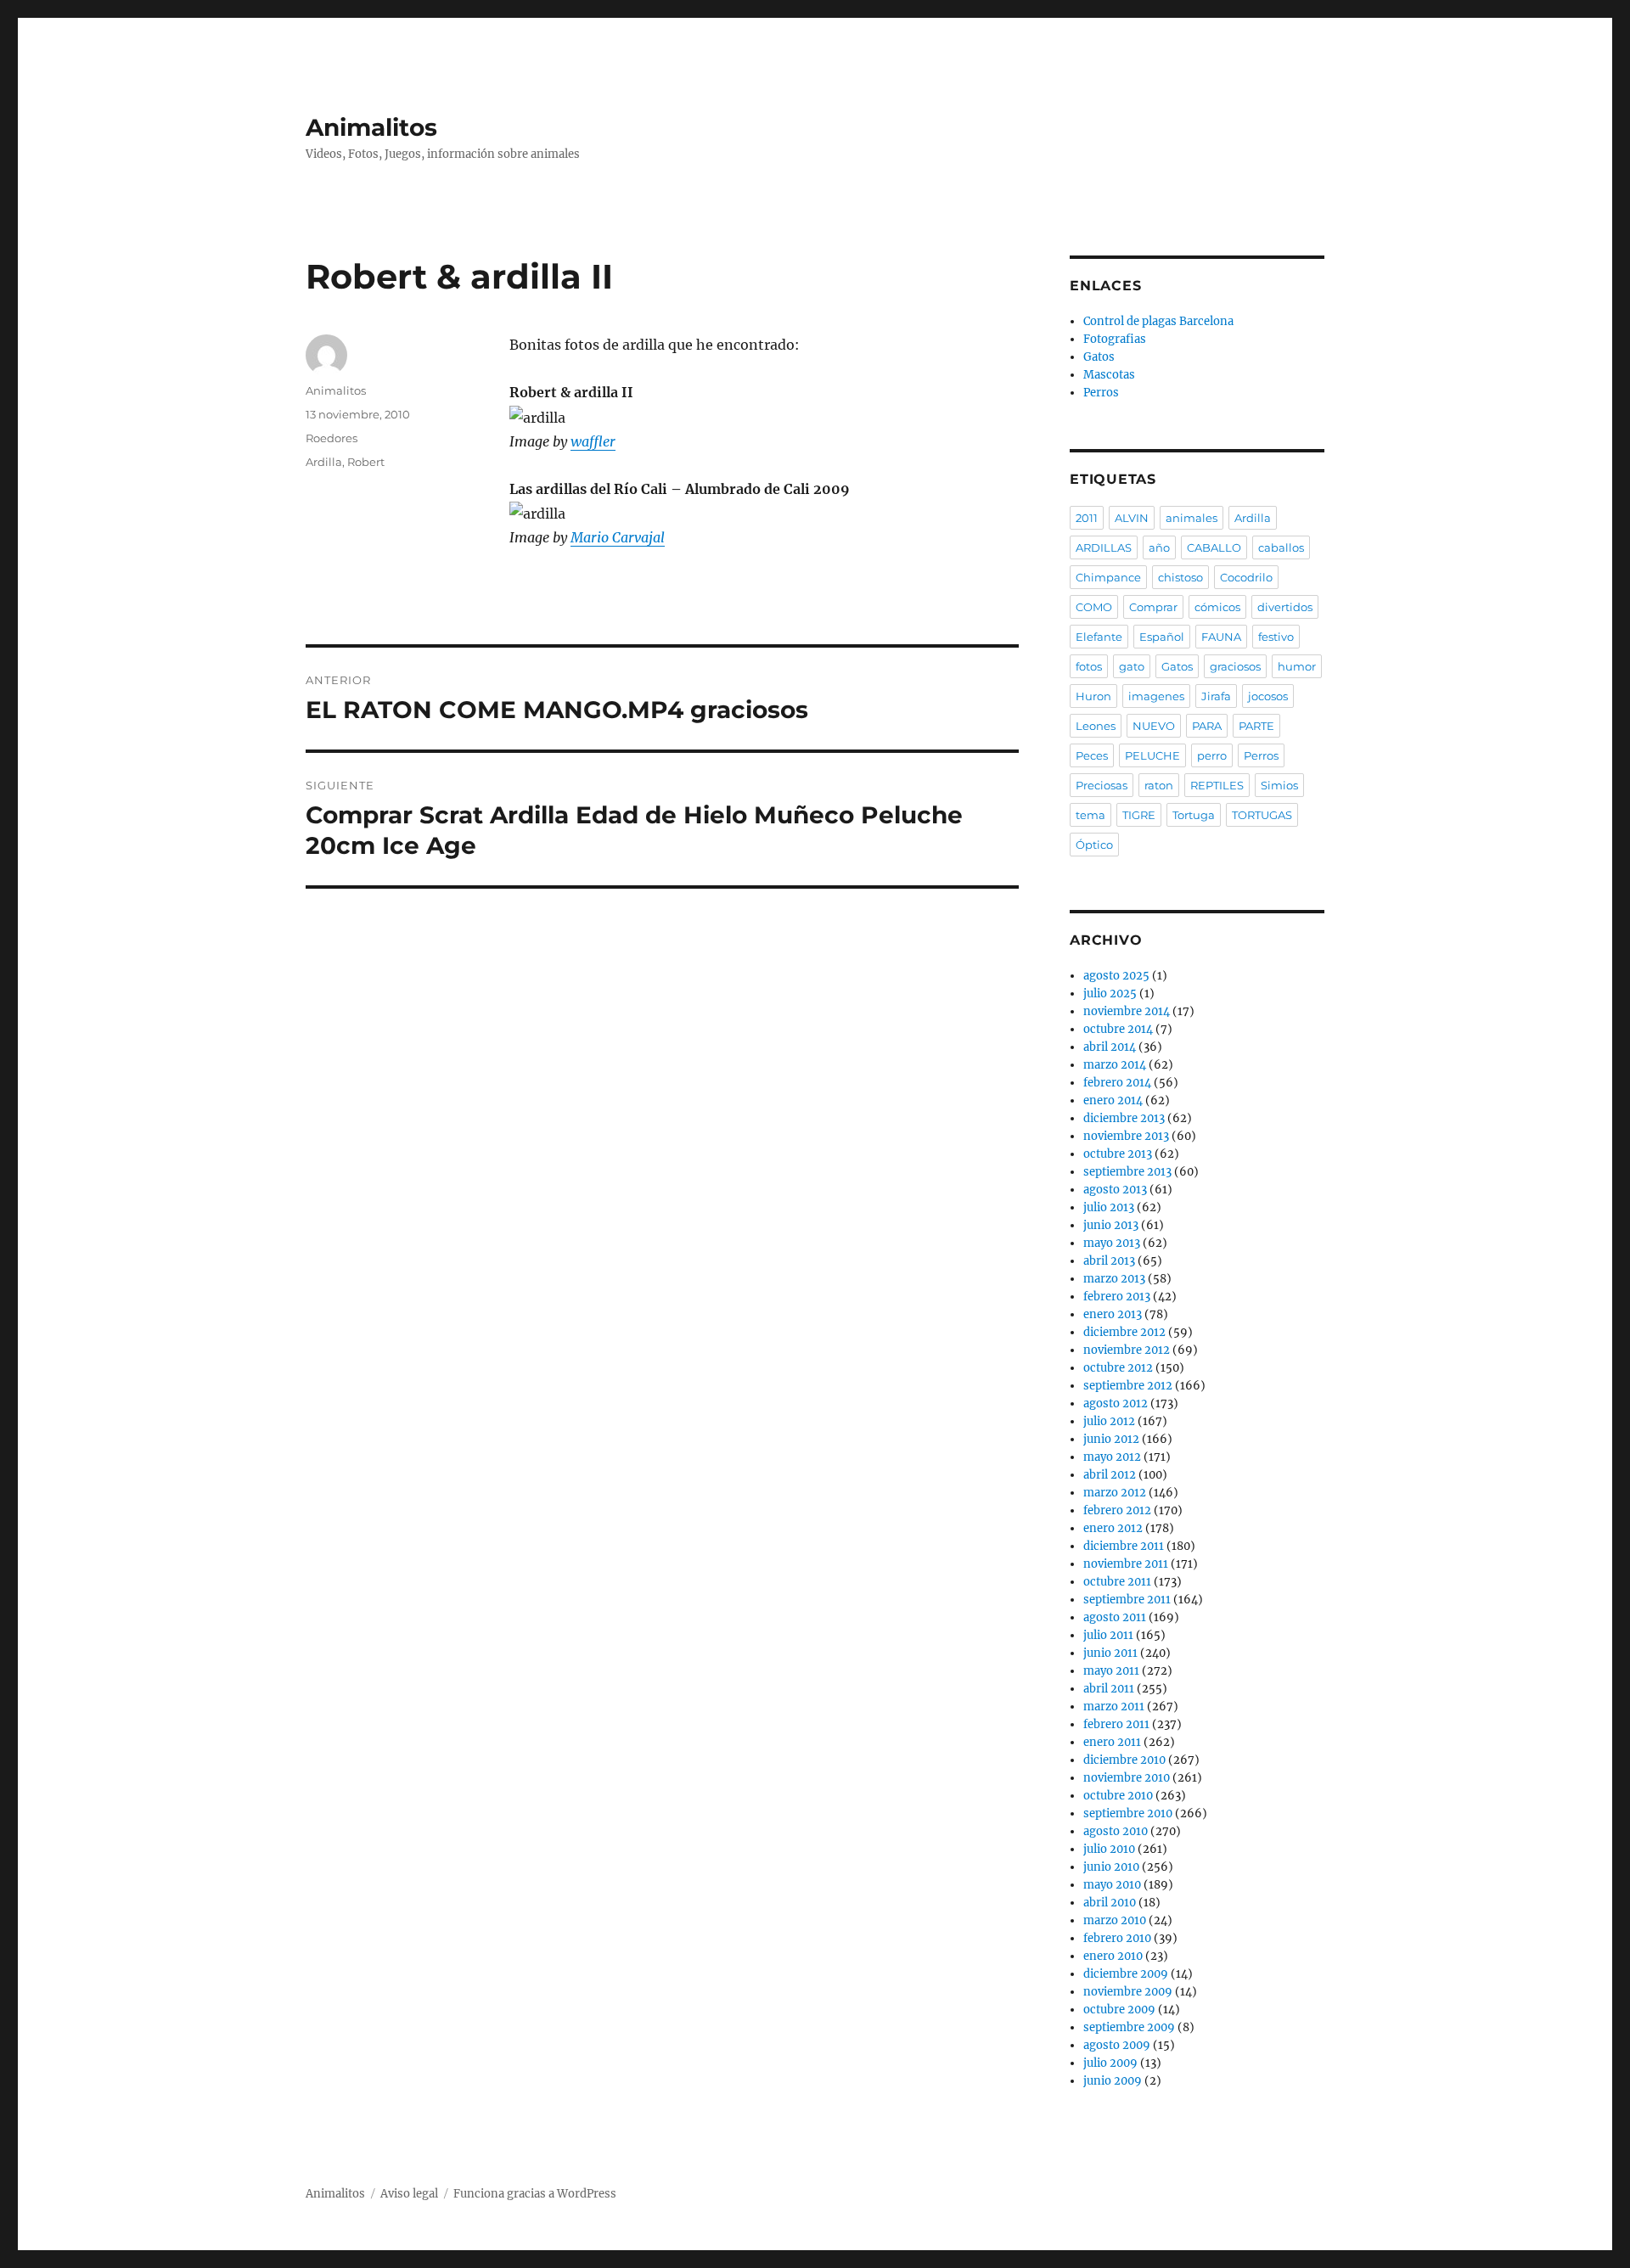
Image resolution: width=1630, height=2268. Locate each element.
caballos (1281, 547)
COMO (1094, 607)
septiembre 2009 (1129, 2027)
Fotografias (1115, 339)
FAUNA (1221, 637)
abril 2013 (1109, 1261)
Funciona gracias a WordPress (535, 2194)
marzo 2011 (1114, 1707)
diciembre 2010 (1124, 1760)
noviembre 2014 (1127, 1011)
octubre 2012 (1118, 1368)
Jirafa (1216, 696)
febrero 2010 (1117, 1938)
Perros (1101, 393)
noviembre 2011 (1126, 1564)
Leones (1096, 726)
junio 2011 (1110, 1653)
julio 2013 (1109, 1207)
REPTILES (1217, 785)
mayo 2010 (1112, 1885)
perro (1212, 755)
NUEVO (1154, 726)
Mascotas (1109, 375)
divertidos (1285, 607)
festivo (1276, 637)
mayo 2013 (1112, 1243)
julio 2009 (1110, 2063)
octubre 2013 (1118, 1154)
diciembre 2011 (1124, 1546)
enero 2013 (1113, 1314)
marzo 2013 (1114, 1279)
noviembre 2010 (1127, 1778)
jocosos (1268, 696)
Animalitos (371, 127)
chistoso (1180, 577)
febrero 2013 (1117, 1297)
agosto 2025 (1116, 976)
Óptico (1094, 845)
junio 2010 (1111, 1867)
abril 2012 (1110, 1475)
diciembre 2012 (1124, 1332)
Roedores (332, 438)
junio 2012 (1111, 1439)
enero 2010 (1113, 1956)
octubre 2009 (1119, 2010)
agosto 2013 (1115, 1190)
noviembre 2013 (1126, 1136)
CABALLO (1214, 547)
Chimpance (1108, 577)
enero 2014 (1113, 1100)
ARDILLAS (1104, 547)
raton (1159, 785)
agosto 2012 (1116, 1403)
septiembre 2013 (1127, 1172)
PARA (1207, 726)
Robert (366, 462)
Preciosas (1102, 785)
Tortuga (1194, 815)
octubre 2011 (1117, 1582)
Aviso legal (409, 2194)
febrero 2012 (1117, 1510)
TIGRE (1139, 815)
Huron (1093, 696)
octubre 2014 (1118, 1029)
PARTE (1256, 726)
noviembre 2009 (1128, 1992)
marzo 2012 (1115, 1493)
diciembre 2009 (1126, 1974)
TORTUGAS (1262, 815)
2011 (1087, 518)
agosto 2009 (1117, 2045)
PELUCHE (1152, 755)
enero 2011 (1112, 1742)
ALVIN (1132, 518)
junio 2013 (1111, 1225)
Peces (1092, 755)
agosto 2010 (1116, 1831)
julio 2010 (1109, 1849)
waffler (593, 441)
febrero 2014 (1117, 1083)
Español (1162, 637)
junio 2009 (1113, 2081)
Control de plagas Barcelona (1158, 321)
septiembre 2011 (1127, 1600)
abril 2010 (1110, 1903)
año (1159, 547)
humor (1297, 666)
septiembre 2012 (1128, 1386)
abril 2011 (1109, 1689)
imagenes (1156, 696)
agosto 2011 (1115, 1617)
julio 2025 (1110, 994)
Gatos (1099, 357)
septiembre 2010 (1128, 1813)
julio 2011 (1108, 1635)
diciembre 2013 (1124, 1118)
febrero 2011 (1116, 1724)
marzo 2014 (1115, 1065)
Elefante (1099, 637)
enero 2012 (1113, 1528)
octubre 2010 (1118, 1796)
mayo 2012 (1112, 1457)
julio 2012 (1109, 1421)
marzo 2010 (1115, 1920)
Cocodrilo (1246, 577)
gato (1132, 666)
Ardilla (324, 462)
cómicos (1217, 607)
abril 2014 (1110, 1047)
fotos (1089, 666)
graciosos (1235, 666)
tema (1090, 815)
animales (1192, 518)
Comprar (1153, 607)
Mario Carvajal (618, 537)
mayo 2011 (1111, 1671)
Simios (1279, 785)
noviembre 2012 (1127, 1350)
